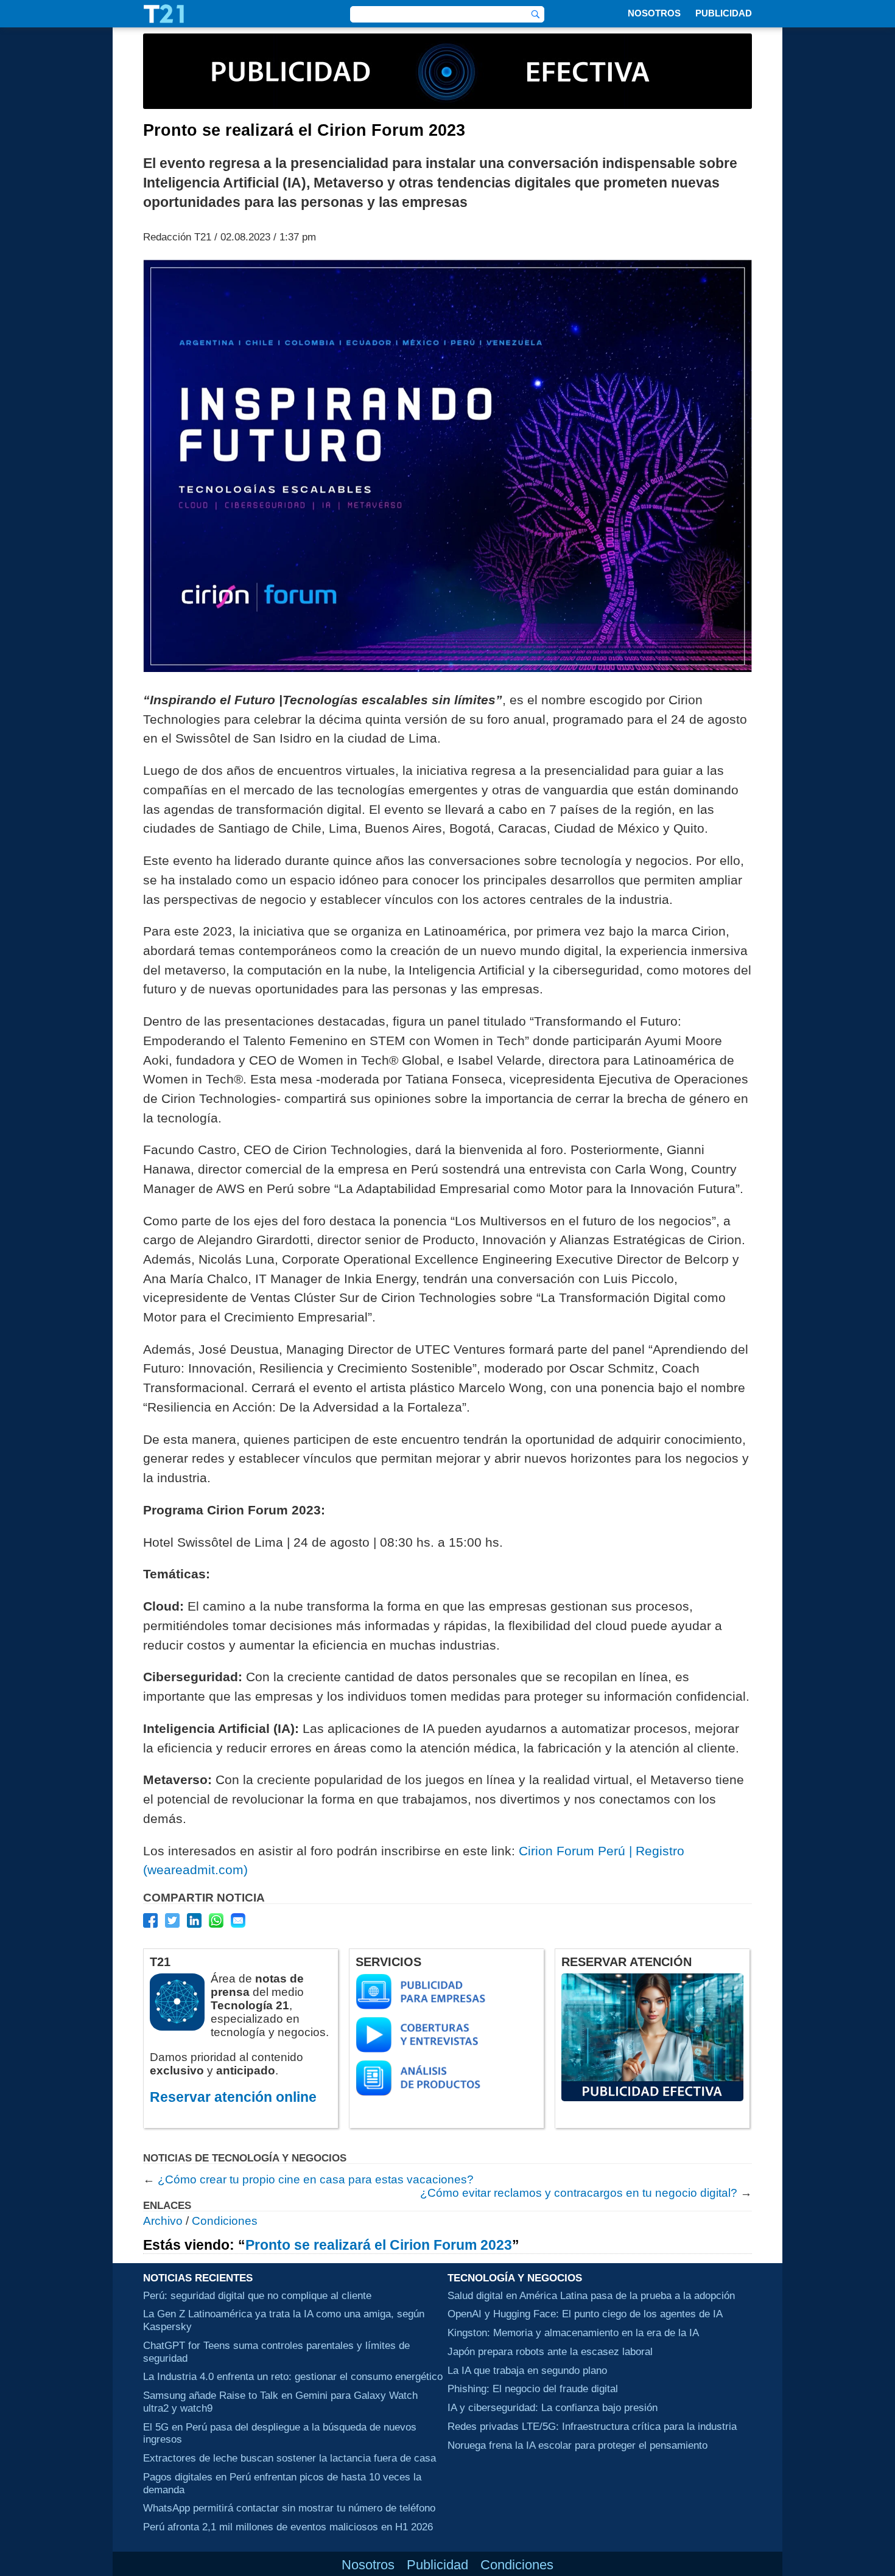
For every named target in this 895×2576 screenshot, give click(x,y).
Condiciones (225, 2221)
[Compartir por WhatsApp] (216, 1920)
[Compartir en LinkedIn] (194, 1920)
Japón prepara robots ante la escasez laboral (550, 2351)
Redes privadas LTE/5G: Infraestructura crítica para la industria (592, 2426)
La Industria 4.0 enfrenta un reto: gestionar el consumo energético (293, 2376)
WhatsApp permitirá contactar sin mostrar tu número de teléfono (289, 2508)
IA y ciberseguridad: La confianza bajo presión (553, 2407)
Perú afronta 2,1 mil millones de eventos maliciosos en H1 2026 (288, 2527)
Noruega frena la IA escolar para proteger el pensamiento (577, 2445)
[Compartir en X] (172, 1920)
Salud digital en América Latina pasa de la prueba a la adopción (591, 2295)
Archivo (163, 2221)
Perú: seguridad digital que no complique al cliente (257, 2295)
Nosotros (654, 13)
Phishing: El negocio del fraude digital (533, 2389)
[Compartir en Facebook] (150, 1920)
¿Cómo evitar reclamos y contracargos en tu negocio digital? (579, 2193)
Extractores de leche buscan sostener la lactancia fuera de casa (290, 2458)
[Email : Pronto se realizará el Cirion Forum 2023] (238, 1920)
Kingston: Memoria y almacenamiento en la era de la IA (573, 2333)
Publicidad (724, 13)
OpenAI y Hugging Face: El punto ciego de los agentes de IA (585, 2314)
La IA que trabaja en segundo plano (527, 2370)
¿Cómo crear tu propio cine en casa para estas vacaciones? (316, 2179)
